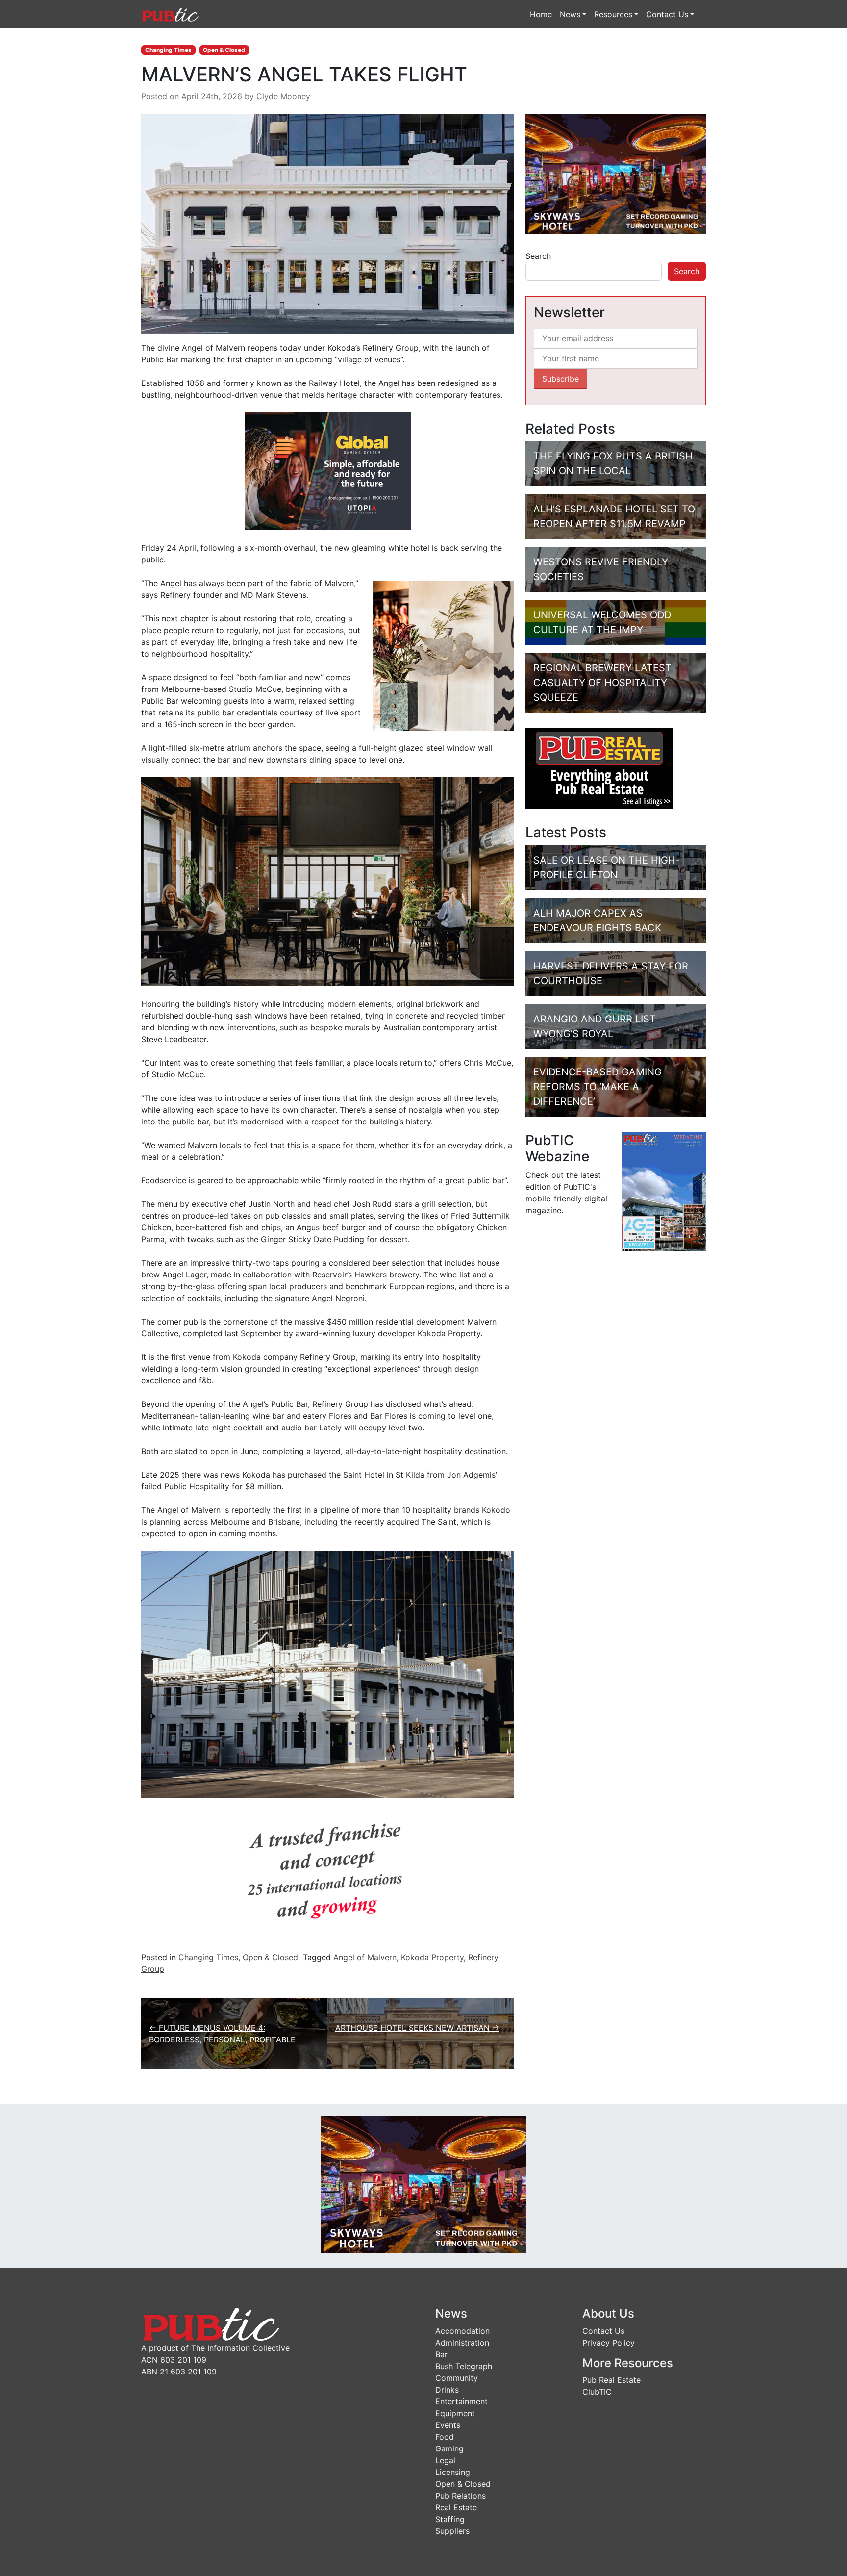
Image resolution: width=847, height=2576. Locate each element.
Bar (441, 2354)
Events (448, 2425)
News (570, 14)
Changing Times (168, 50)
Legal (445, 2460)
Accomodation (462, 2331)
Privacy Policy (609, 2343)
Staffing (450, 2519)
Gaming (449, 2448)
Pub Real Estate (611, 2380)
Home (541, 14)
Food (445, 2437)
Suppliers (452, 2531)
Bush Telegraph (464, 2366)
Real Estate (456, 2507)
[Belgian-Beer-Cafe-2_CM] (327, 1876)
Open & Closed (224, 50)
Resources (613, 14)
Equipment (455, 2413)
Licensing (453, 2472)
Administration (462, 2343)
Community (457, 2378)
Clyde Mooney (283, 96)
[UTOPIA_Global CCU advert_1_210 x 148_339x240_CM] (328, 470)
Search (538, 256)
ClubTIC (597, 2392)
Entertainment (461, 2401)
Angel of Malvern (365, 1957)
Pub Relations (461, 2496)
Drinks (447, 2390)
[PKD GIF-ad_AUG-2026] (616, 173)
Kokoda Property (432, 1957)
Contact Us (667, 14)
